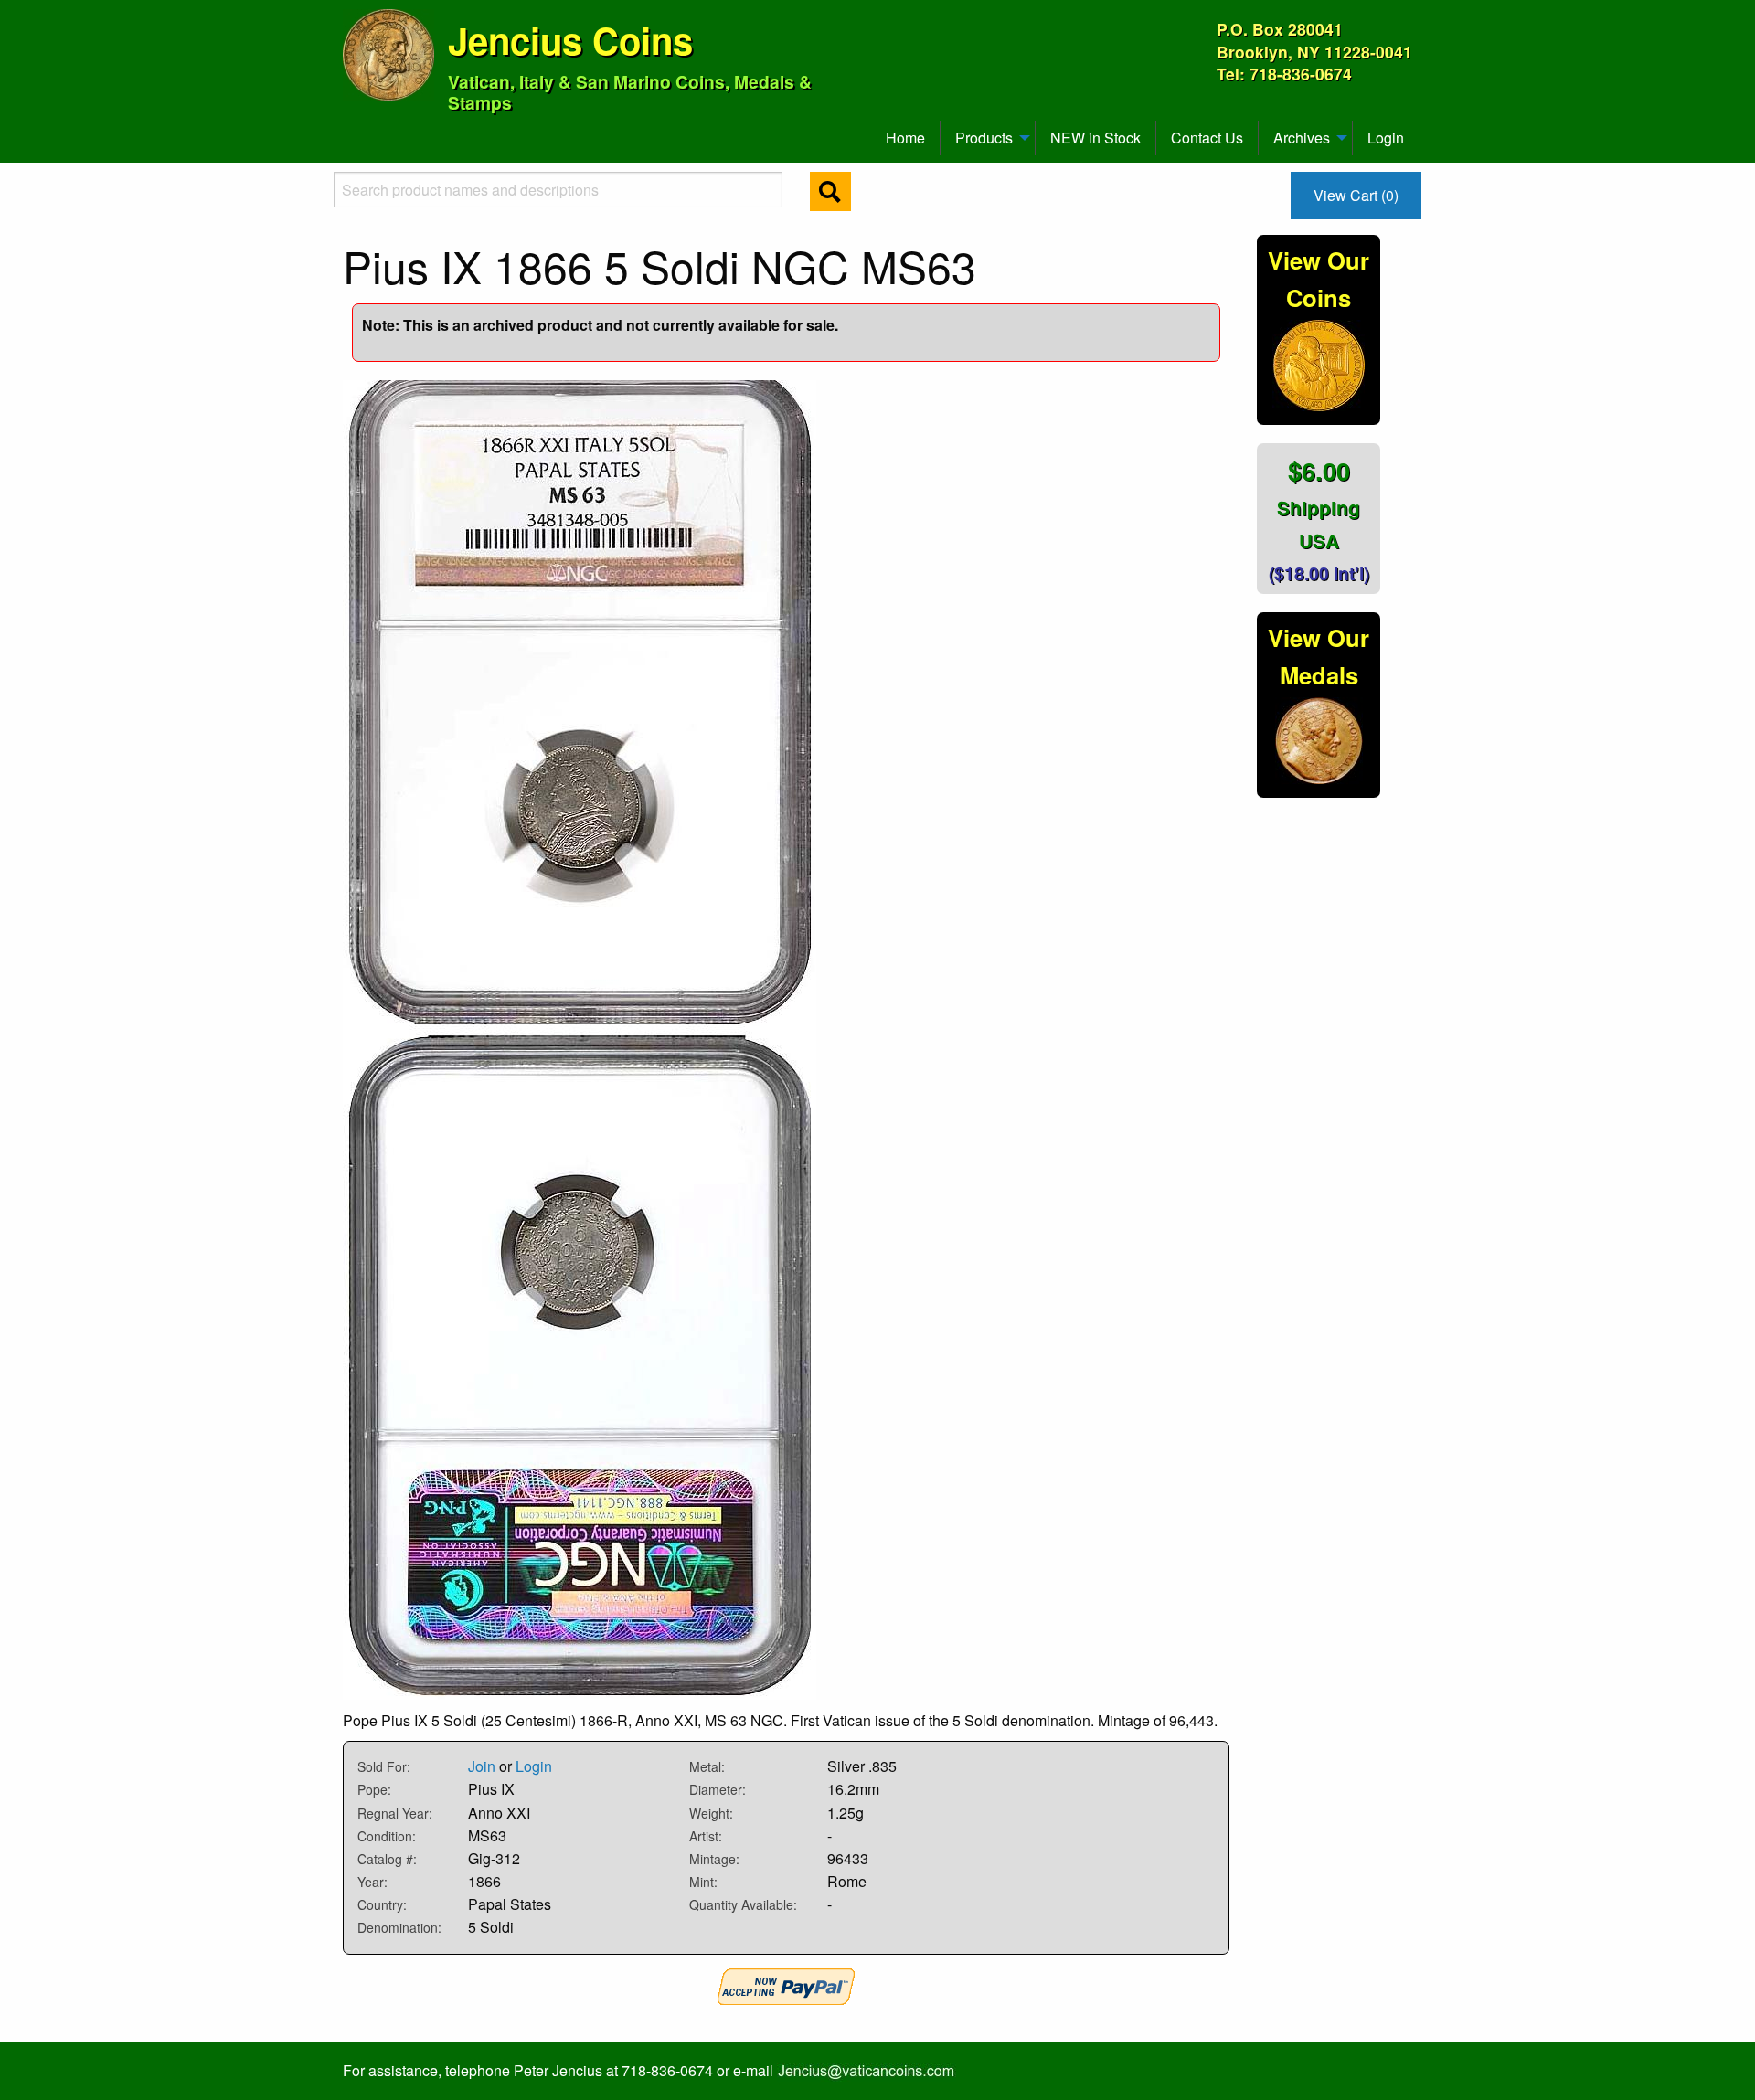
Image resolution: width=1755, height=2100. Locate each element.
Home (905, 138)
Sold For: (384, 1766)
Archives (1302, 138)
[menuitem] (351, 131)
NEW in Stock (1096, 138)
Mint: (703, 1882)
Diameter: (718, 1789)
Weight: (711, 1813)
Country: (382, 1904)
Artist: (706, 1836)
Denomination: (399, 1927)
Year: (372, 1882)
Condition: (387, 1836)
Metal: (707, 1766)
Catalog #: (387, 1859)
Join (482, 1766)
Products (984, 138)
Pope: (374, 1789)
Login (1386, 138)
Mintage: (714, 1859)
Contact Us (1207, 138)
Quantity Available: (743, 1904)
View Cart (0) (1356, 195)
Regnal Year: (395, 1813)
